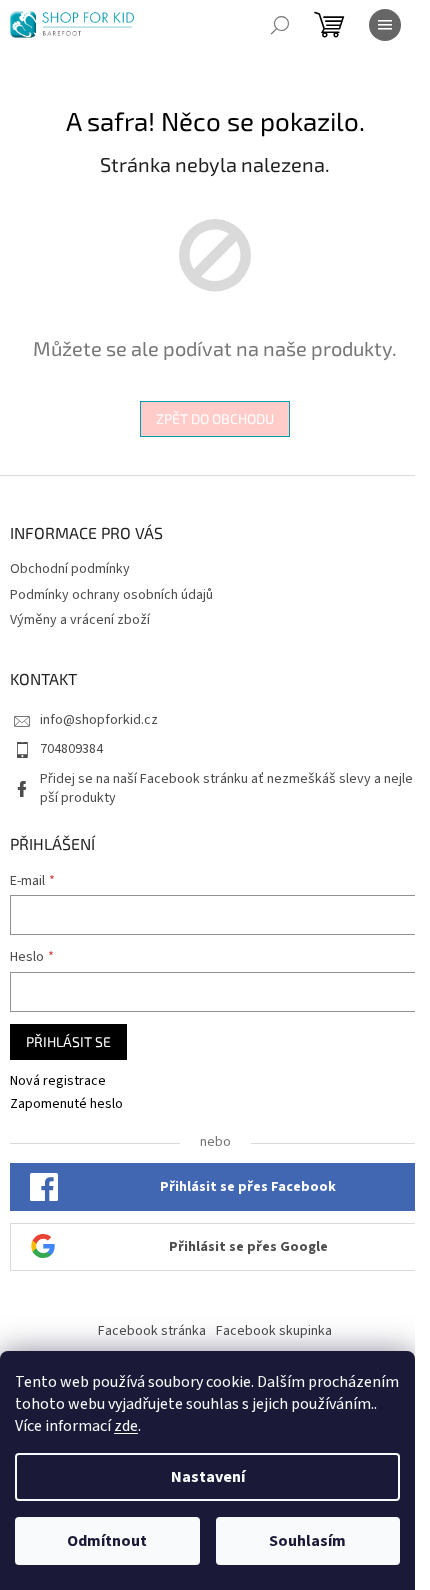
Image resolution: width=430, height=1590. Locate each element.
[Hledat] (280, 25)
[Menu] (385, 25)
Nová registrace (58, 1081)
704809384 (71, 749)
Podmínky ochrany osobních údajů (111, 595)
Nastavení (208, 1477)
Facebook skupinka (274, 1331)
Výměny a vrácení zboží (80, 620)
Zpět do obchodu (215, 418)
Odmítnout (107, 1541)
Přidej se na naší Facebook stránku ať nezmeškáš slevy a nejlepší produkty (226, 788)
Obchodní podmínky (70, 569)
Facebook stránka (152, 1331)
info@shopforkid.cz (99, 720)
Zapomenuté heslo (66, 1104)
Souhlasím (307, 1541)
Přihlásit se (68, 1041)
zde (126, 1426)
